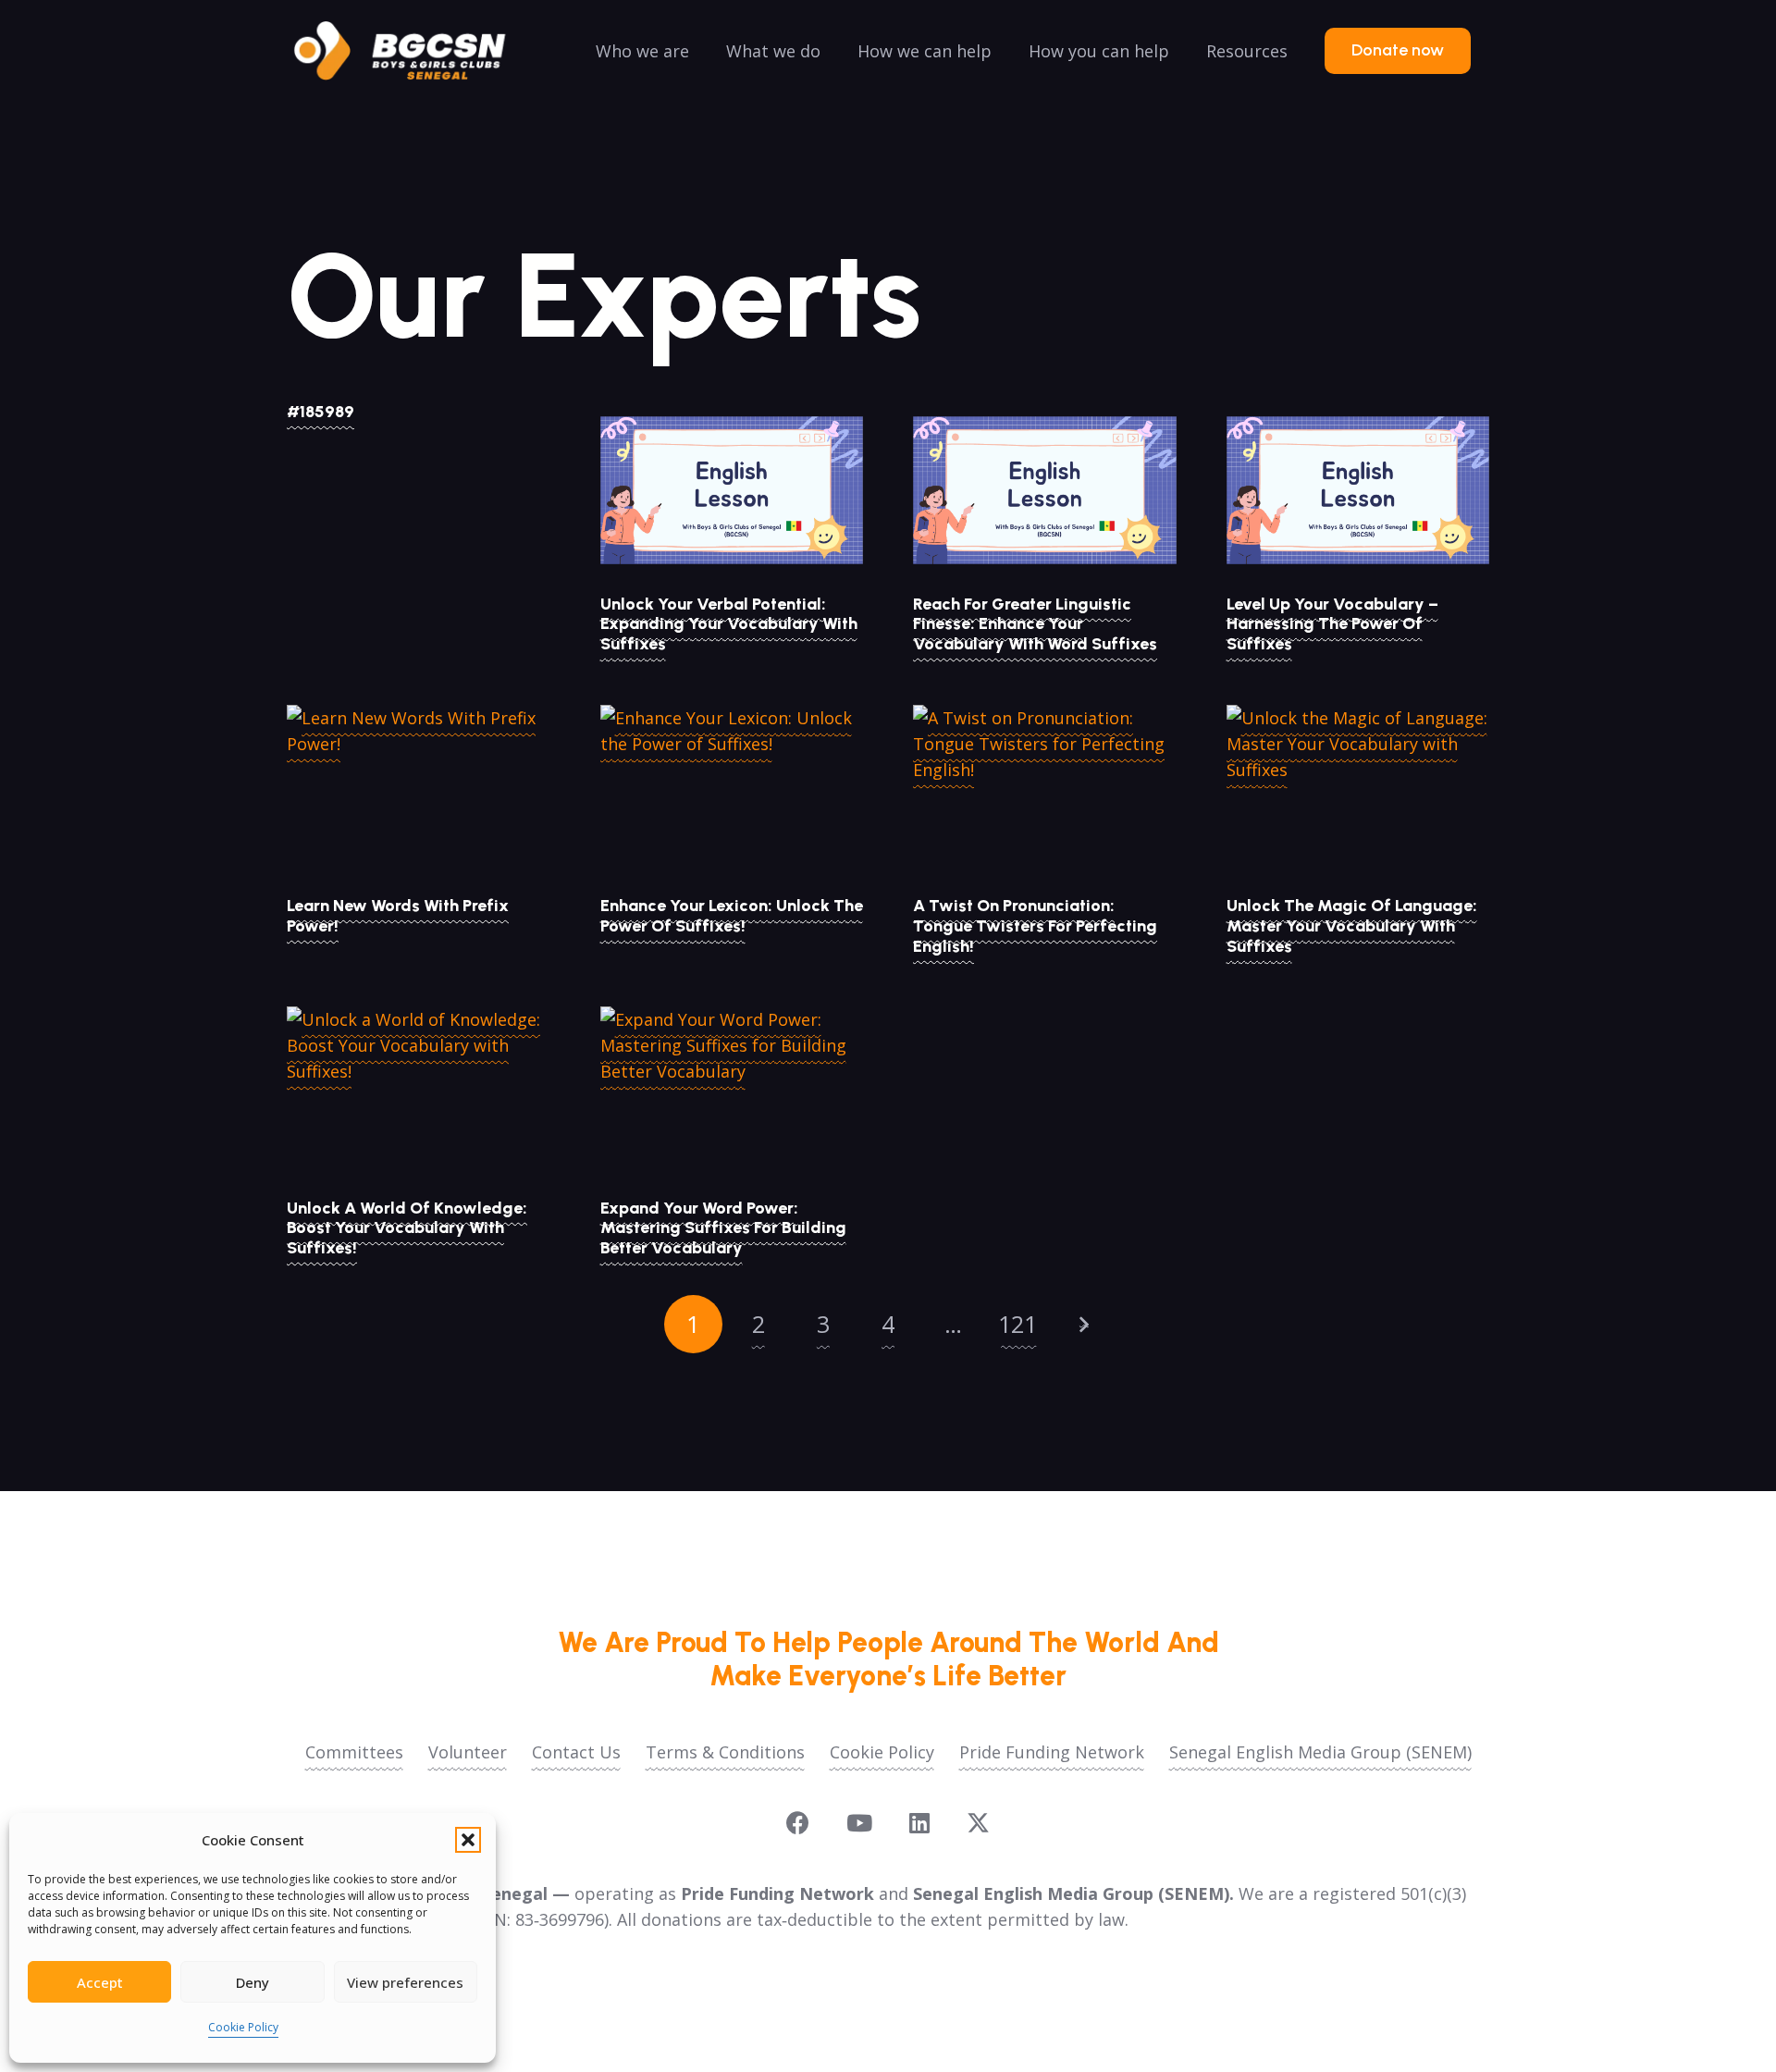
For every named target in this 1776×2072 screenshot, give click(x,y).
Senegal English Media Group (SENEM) (1320, 1752)
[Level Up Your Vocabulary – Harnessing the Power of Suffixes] (1358, 490)
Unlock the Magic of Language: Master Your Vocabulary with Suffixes (1352, 925)
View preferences (405, 1982)
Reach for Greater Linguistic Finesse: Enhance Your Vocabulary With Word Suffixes (1035, 624)
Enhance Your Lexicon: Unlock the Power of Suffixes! (732, 916)
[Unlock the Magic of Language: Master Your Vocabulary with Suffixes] (1358, 793)
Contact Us (576, 1752)
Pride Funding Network (1052, 1752)
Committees (354, 1752)
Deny (253, 1982)
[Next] (1083, 1324)
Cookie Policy (243, 2027)
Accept (100, 1982)
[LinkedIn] (919, 1823)
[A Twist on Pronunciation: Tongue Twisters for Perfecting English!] (1045, 793)
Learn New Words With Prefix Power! (398, 916)
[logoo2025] (413, 51)
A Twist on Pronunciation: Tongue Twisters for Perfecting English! (1035, 925)
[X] (978, 1823)
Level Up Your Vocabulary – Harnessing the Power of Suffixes (1332, 624)
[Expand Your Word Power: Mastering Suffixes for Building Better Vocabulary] (732, 1094)
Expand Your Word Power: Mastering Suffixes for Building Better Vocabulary (723, 1228)
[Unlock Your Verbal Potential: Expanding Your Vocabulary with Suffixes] (732, 490)
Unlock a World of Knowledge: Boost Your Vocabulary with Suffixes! (407, 1228)
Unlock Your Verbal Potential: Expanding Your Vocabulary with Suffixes (729, 624)
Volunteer (468, 1752)
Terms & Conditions (725, 1752)
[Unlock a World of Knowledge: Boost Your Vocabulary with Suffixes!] (419, 1094)
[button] (468, 1840)
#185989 (321, 412)
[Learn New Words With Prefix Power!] (419, 793)
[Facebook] (798, 1823)
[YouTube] (859, 1823)
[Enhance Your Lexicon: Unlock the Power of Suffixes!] (732, 793)
